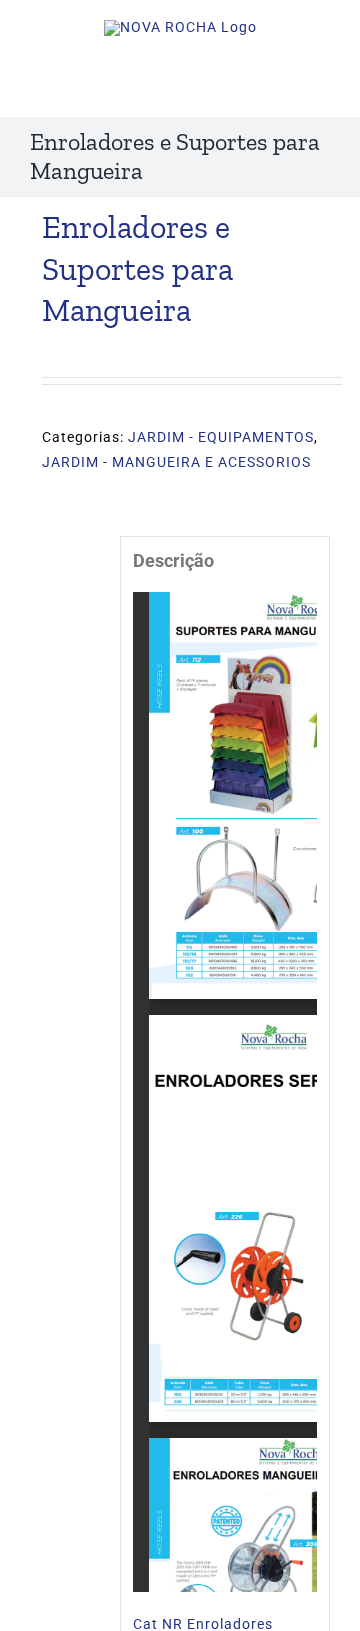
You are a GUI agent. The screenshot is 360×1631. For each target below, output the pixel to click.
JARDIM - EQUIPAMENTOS (221, 437)
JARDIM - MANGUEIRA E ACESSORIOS (176, 462)
